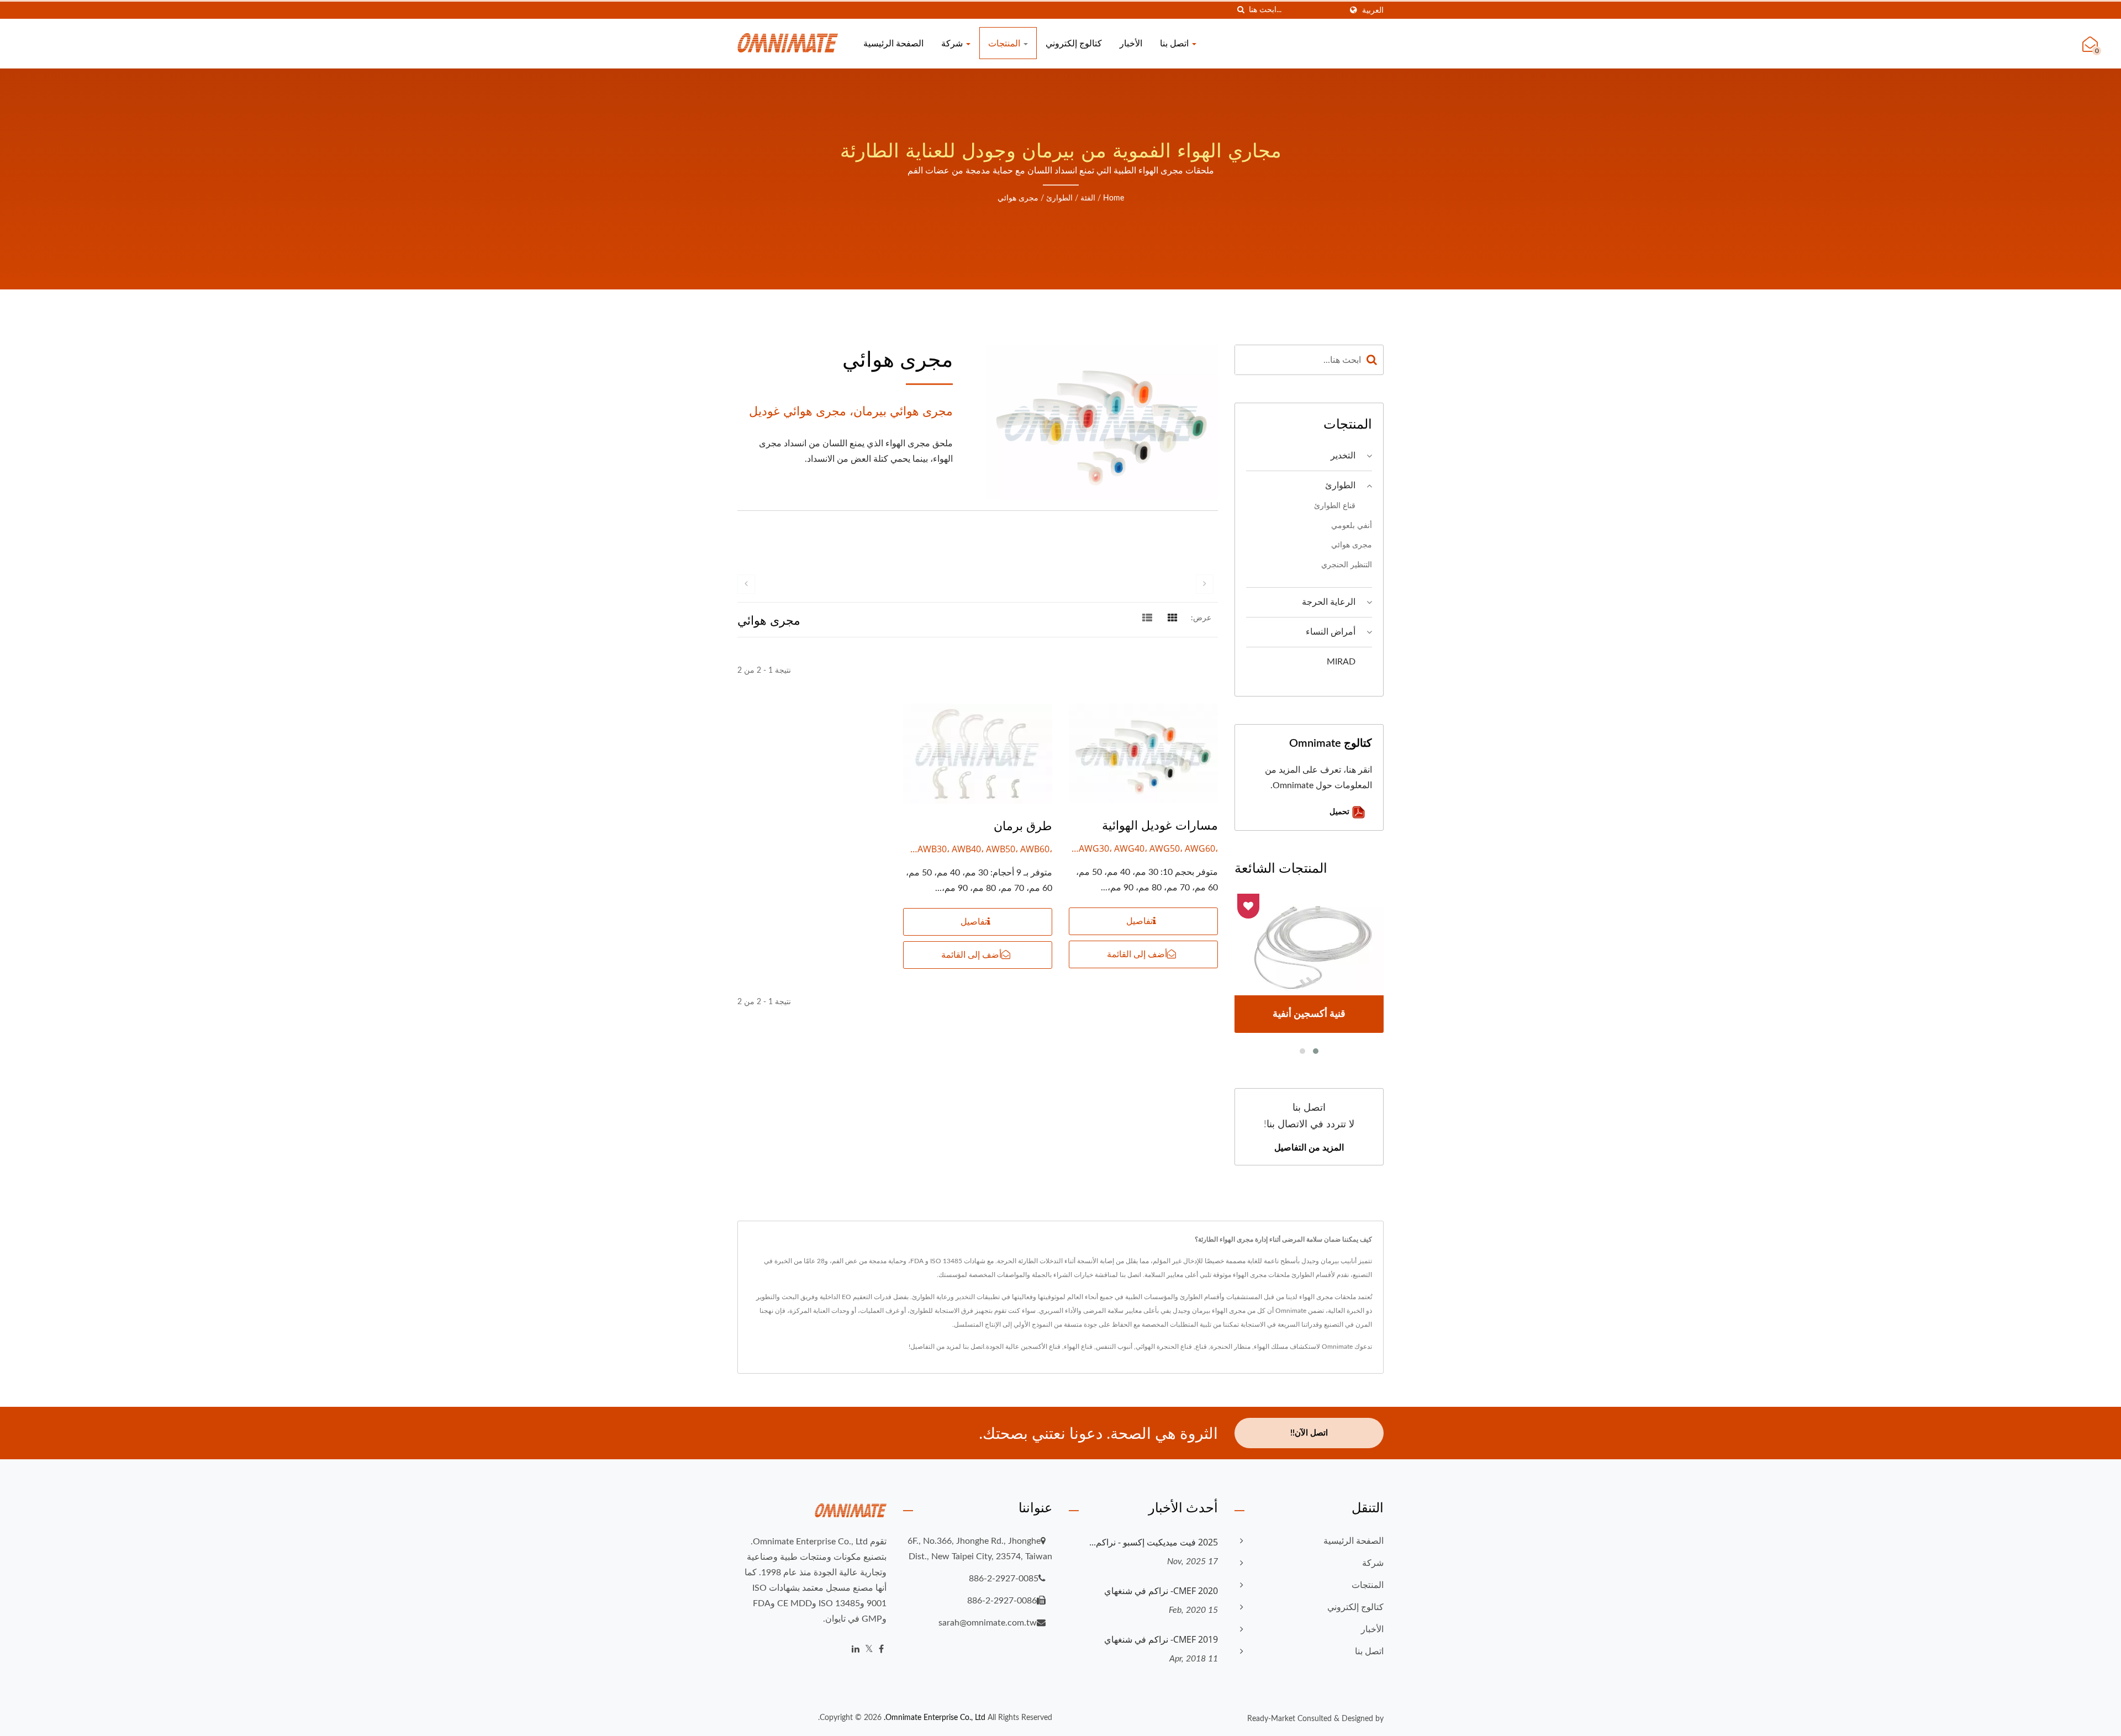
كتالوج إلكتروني (1074, 43)
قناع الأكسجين (1041, 1347)
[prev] (746, 584)
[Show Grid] (1173, 618)
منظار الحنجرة (1230, 1347)
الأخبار (1131, 43)
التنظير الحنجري (1347, 565)
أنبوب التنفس (1114, 1347)
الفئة (1088, 198)
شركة (953, 43)
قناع (1201, 1347)
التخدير (1343, 456)
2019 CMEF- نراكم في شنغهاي (1161, 1639)
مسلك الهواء (1271, 1347)
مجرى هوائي (1018, 198)
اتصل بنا (1175, 43)
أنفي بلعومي (1352, 526)
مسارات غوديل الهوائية (1160, 825)
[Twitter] (869, 1650)
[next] (1205, 584)
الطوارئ (1059, 198)
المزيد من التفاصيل (1309, 1147)
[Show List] (1147, 618)
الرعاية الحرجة (1329, 602)
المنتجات (1005, 43)
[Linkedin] (856, 1650)
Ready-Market (1271, 1719)
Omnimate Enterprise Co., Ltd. (935, 1718)
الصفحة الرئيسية (893, 43)
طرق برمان (1023, 825)
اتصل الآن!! (1309, 1433)
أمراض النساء (1331, 632)
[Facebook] (881, 1650)
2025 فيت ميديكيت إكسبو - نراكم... (1154, 1542)
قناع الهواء (1078, 1347)
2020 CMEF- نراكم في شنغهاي (1161, 1591)
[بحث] (1241, 10)
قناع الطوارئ (1335, 506)
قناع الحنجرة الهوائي (1164, 1347)
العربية (1373, 10)
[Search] (1372, 360)
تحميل (1341, 811)
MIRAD (1341, 662)
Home (1114, 198)
